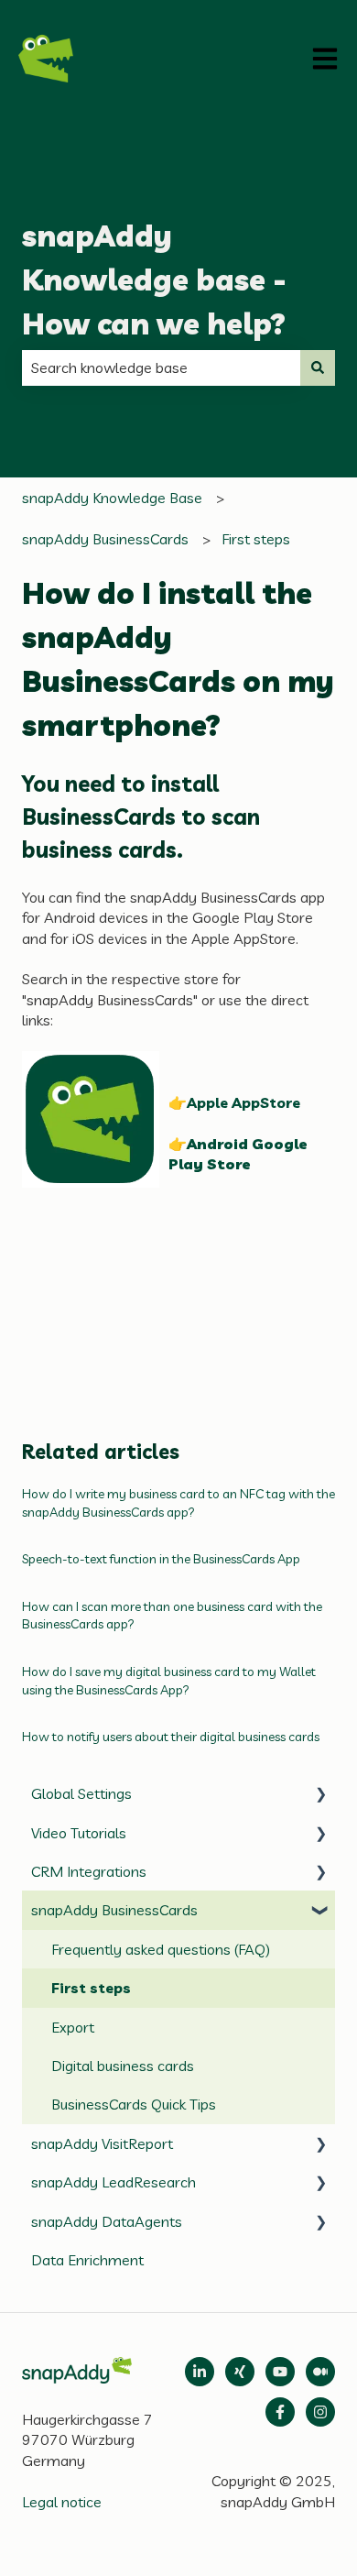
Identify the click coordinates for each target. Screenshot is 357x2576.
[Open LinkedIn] (200, 2372)
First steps (256, 539)
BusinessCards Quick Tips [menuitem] (134, 2104)
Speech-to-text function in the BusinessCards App (161, 1559)
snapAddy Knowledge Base (112, 498)
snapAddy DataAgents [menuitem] (107, 2221)
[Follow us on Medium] (280, 2372)
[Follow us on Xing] (240, 2372)
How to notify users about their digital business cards (171, 1737)
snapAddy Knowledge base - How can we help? (154, 280)
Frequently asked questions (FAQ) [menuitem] (161, 1949)
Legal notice (62, 2502)
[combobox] (161, 367)
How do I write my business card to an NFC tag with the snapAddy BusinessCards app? (178, 1503)
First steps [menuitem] (91, 1988)
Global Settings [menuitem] (81, 1793)
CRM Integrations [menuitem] (89, 1871)
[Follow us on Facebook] (280, 2412)
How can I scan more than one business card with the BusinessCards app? (172, 1616)
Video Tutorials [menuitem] (79, 1833)
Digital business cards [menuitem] (123, 2066)
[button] (320, 1795)
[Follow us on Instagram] (320, 2412)
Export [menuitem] (73, 2027)
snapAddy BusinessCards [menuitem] (114, 1910)
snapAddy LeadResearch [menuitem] (114, 2182)
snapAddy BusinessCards (105, 539)
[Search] (318, 367)
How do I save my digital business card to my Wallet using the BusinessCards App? (169, 1681)
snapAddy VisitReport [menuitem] (102, 2143)
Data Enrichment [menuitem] (87, 2260)
